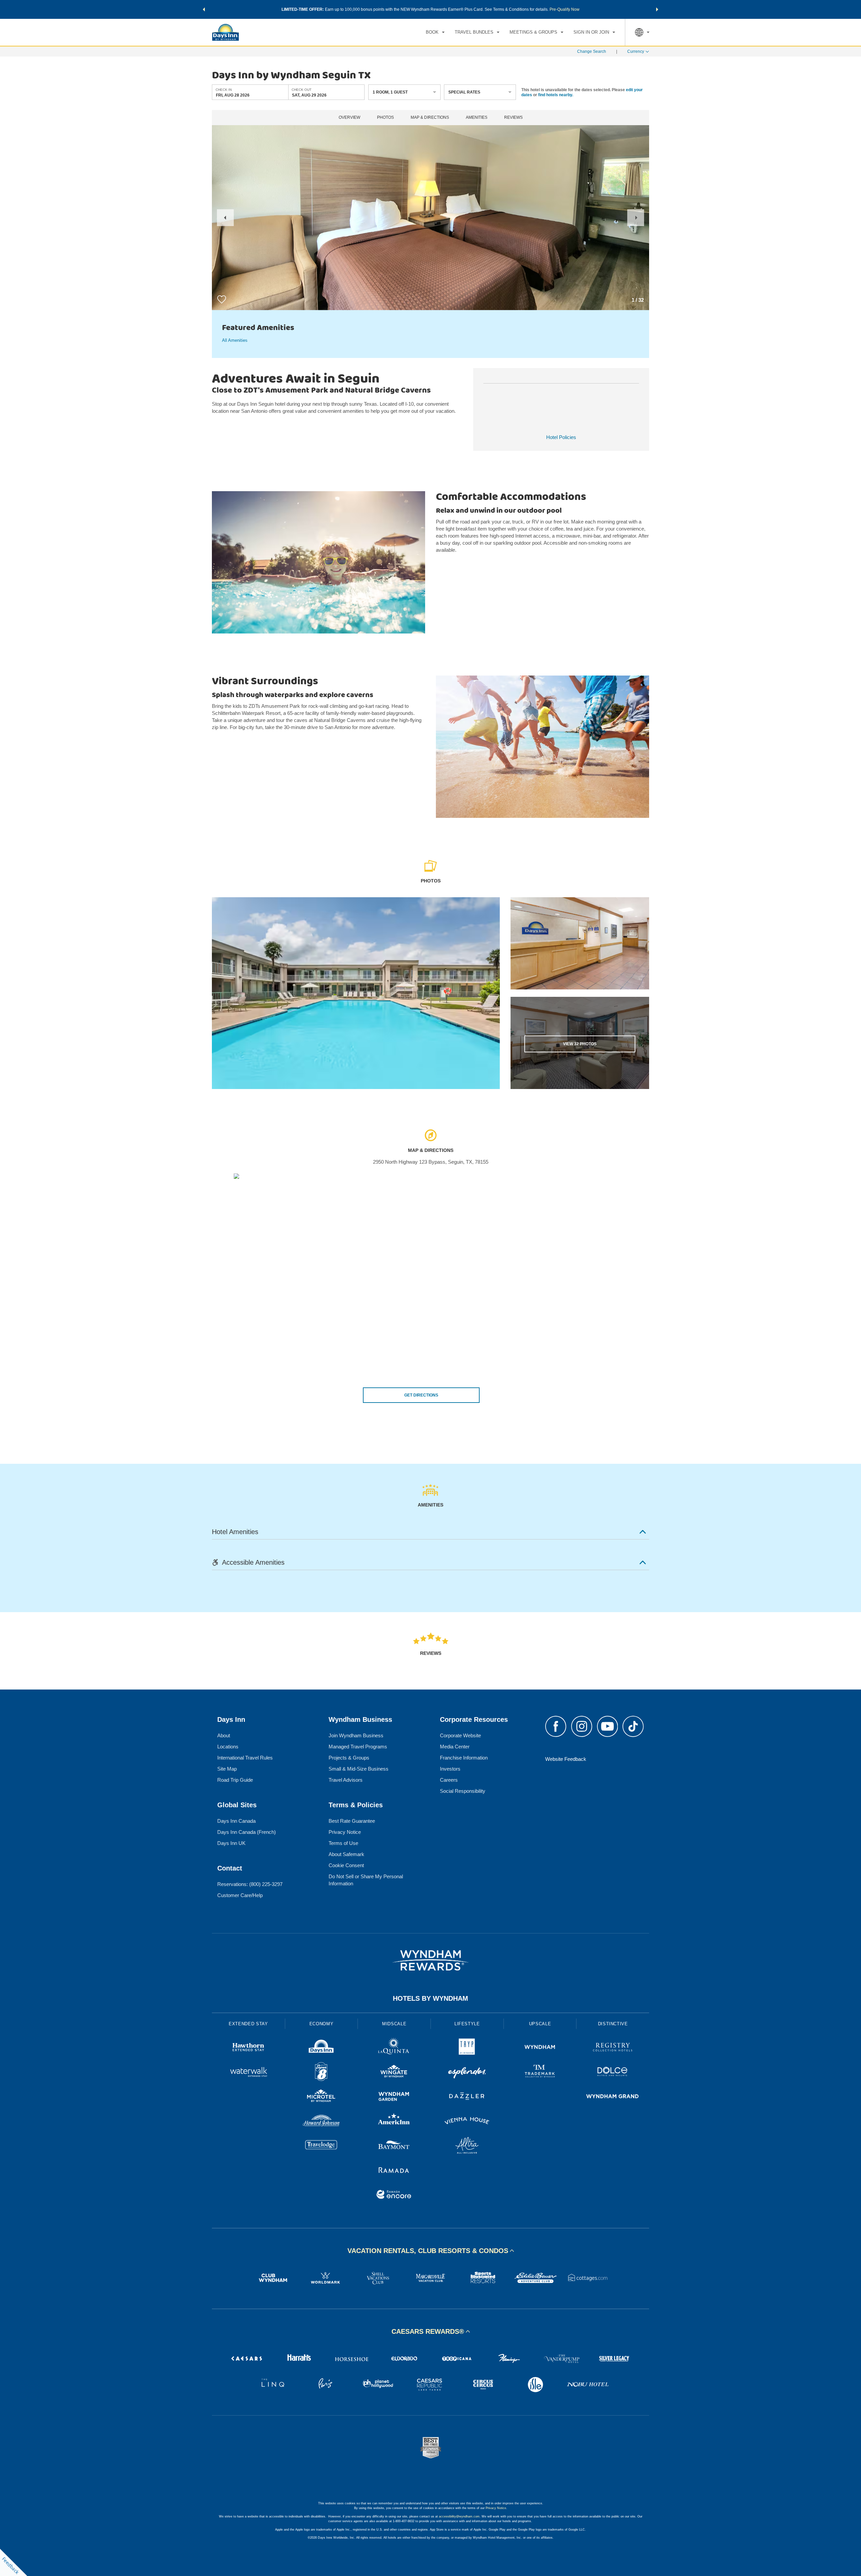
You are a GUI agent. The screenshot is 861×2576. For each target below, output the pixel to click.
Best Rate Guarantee (352, 1821)
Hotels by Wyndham (430, 1998)
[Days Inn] (321, 2048)
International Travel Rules (245, 1758)
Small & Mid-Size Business (359, 1769)
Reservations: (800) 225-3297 (250, 1884)
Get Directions (421, 1395)
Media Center (455, 1747)
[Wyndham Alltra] (467, 2146)
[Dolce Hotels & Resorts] (613, 2073)
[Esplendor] (467, 2073)
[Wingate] (394, 2073)
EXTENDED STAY (248, 2024)
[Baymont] (394, 2146)
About (224, 1735)
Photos (385, 118)
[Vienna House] (467, 2122)
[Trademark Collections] (540, 2073)
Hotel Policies (561, 437)
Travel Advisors (346, 1780)
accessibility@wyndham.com (459, 2516)
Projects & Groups (349, 1758)
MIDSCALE (394, 2024)
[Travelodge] (321, 2146)
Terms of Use (343, 1843)
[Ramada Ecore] (394, 2195)
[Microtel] (321, 2097)
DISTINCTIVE (613, 2024)
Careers (449, 1780)
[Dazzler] (467, 2097)
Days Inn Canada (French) (247, 1832)
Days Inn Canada (236, 1821)
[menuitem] (435, 32)
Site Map (227, 1769)
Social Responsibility (463, 1791)
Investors (450, 1769)
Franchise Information (464, 1758)
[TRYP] (467, 2048)
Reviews (513, 118)
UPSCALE (540, 2024)
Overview (349, 118)
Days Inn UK (231, 1843)
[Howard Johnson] (321, 2122)
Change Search (592, 51)
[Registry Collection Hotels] (613, 2048)
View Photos (580, 1044)
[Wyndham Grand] (613, 2097)
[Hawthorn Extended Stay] (248, 2048)
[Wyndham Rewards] (430, 1960)
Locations (228, 1747)
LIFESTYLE (467, 2024)
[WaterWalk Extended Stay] (248, 2073)
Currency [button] (636, 51)
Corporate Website (460, 1735)
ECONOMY (322, 2024)
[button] (204, 9)
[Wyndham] (540, 2048)
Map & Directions (430, 118)
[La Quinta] (394, 2048)
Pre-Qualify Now (565, 9)
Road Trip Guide (235, 1780)
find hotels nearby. (556, 95)
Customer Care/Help (240, 1895)
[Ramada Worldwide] (394, 2171)
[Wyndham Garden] (394, 2097)
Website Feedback (566, 1759)
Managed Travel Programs (358, 1747)
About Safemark (346, 1854)
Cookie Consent (346, 1865)
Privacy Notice (345, 1832)
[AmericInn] (394, 2122)
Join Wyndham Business (356, 1735)
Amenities (477, 118)
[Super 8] (321, 2073)
